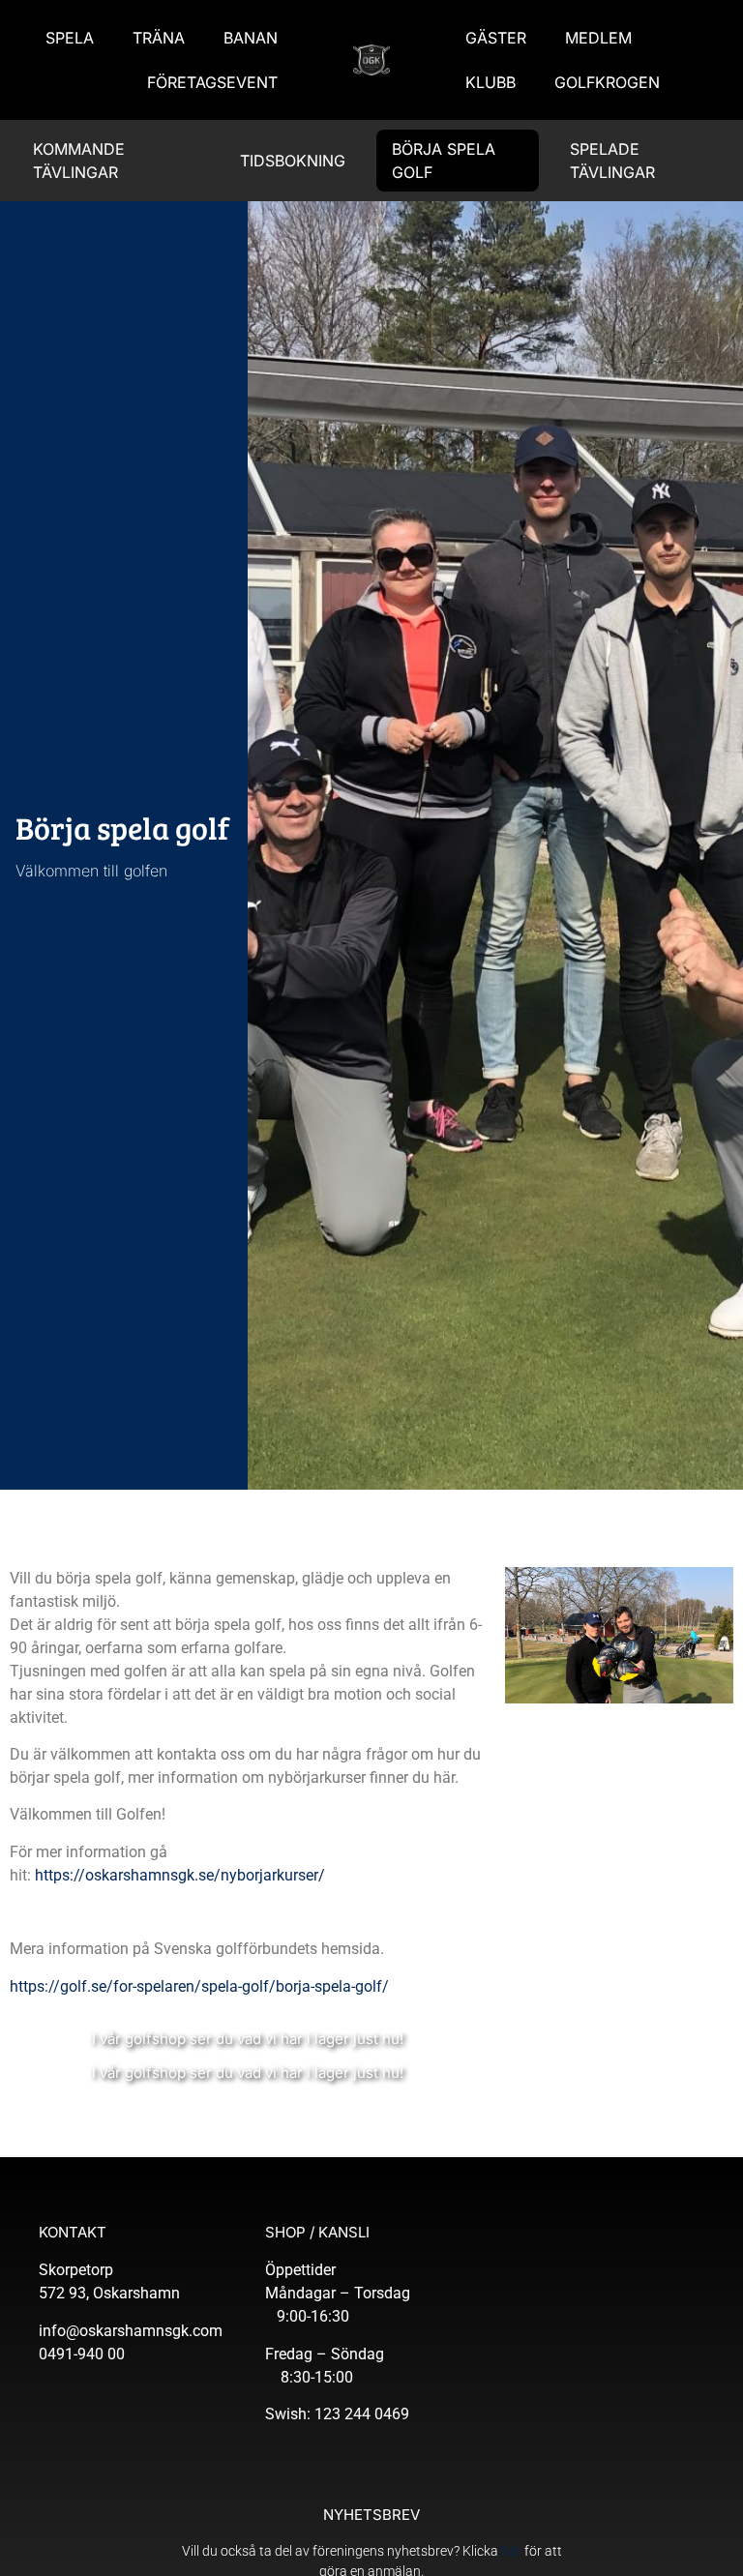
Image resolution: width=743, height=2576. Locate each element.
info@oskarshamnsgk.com (131, 2331)
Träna (159, 38)
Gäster (496, 38)
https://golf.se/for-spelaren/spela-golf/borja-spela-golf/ (199, 1986)
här (511, 2551)
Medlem (598, 38)
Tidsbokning (293, 161)
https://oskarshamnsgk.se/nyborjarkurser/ (182, 1875)
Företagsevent (212, 82)
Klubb (490, 82)
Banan (251, 38)
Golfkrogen (607, 82)
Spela (70, 38)
